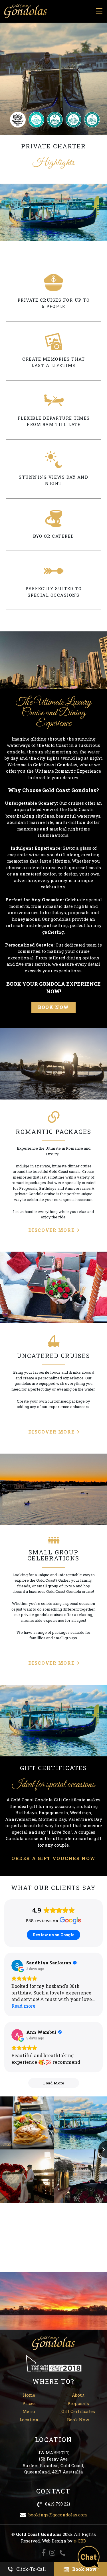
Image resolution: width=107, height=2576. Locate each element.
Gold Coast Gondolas (26, 11)
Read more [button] (23, 2006)
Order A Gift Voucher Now (53, 1858)
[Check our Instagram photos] (52, 2553)
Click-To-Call (31, 2569)
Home (29, 2395)
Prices (29, 2403)
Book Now (53, 1007)
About (78, 2395)
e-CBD (80, 2541)
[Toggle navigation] (99, 11)
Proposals (78, 2403)
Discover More (51, 1230)
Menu (29, 2411)
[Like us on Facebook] (44, 2553)
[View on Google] (17, 1966)
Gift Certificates (78, 2411)
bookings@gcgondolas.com (58, 2515)
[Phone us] (62, 2553)
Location (29, 2420)
